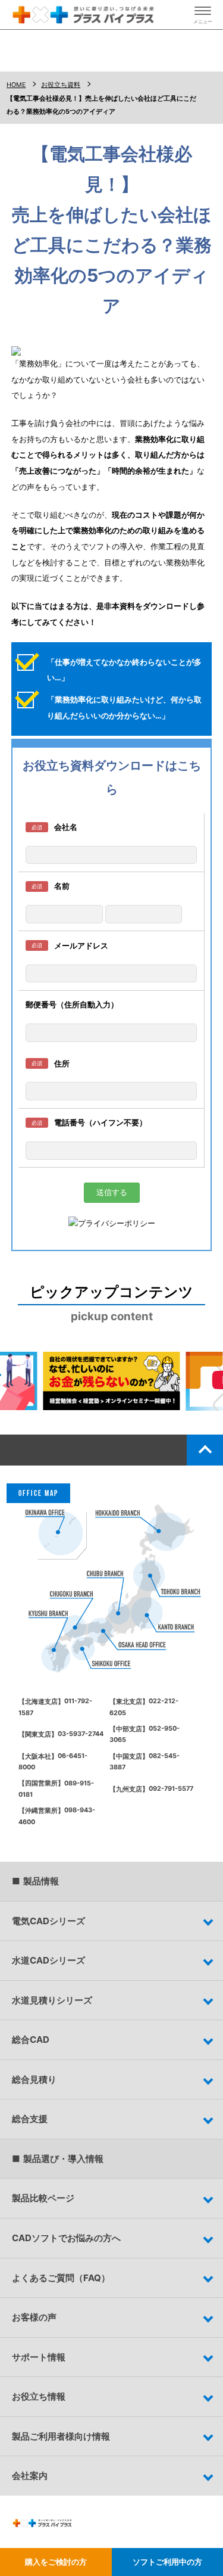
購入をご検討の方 (56, 2562)
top (205, 1450)
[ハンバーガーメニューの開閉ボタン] (203, 15)
